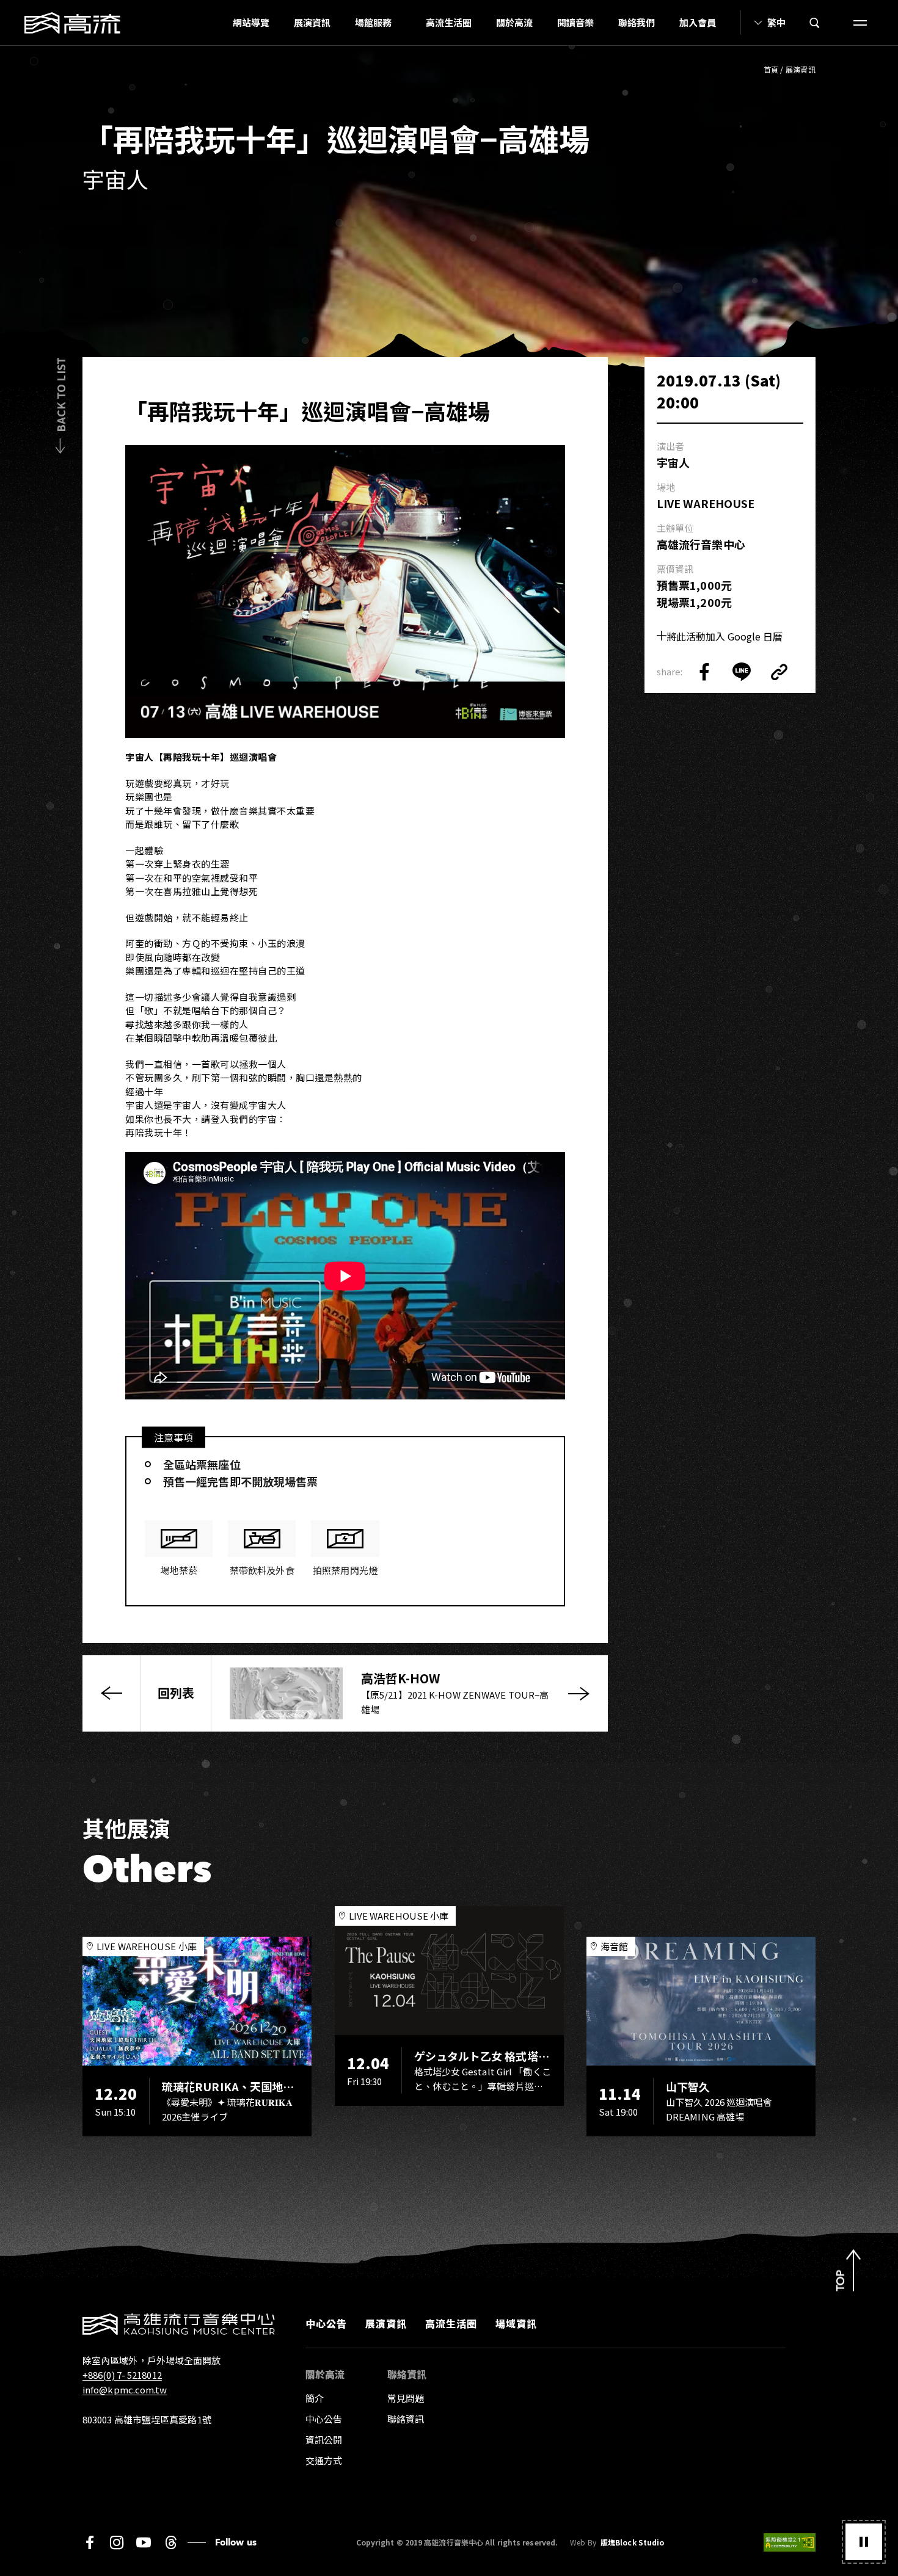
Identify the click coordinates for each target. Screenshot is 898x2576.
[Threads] (171, 2542)
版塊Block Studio (632, 2542)
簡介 (315, 2398)
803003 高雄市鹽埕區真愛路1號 (147, 2419)
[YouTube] (144, 2542)
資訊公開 (324, 2440)
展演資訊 (312, 22)
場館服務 (373, 22)
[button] (864, 2542)
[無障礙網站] (790, 2542)
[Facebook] (90, 2542)
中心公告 (326, 2323)
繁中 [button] (776, 22)
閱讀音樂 (575, 22)
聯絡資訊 (406, 2419)
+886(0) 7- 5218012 (122, 2375)
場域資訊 (516, 2323)
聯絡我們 (637, 22)
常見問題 (406, 2398)
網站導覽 (251, 22)
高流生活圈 (449, 22)
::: (217, 23)
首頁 (771, 69)
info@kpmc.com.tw (125, 2389)
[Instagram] (117, 2542)
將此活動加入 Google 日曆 (725, 636)
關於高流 (514, 22)
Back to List (60, 395)
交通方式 (324, 2460)
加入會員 (698, 22)
